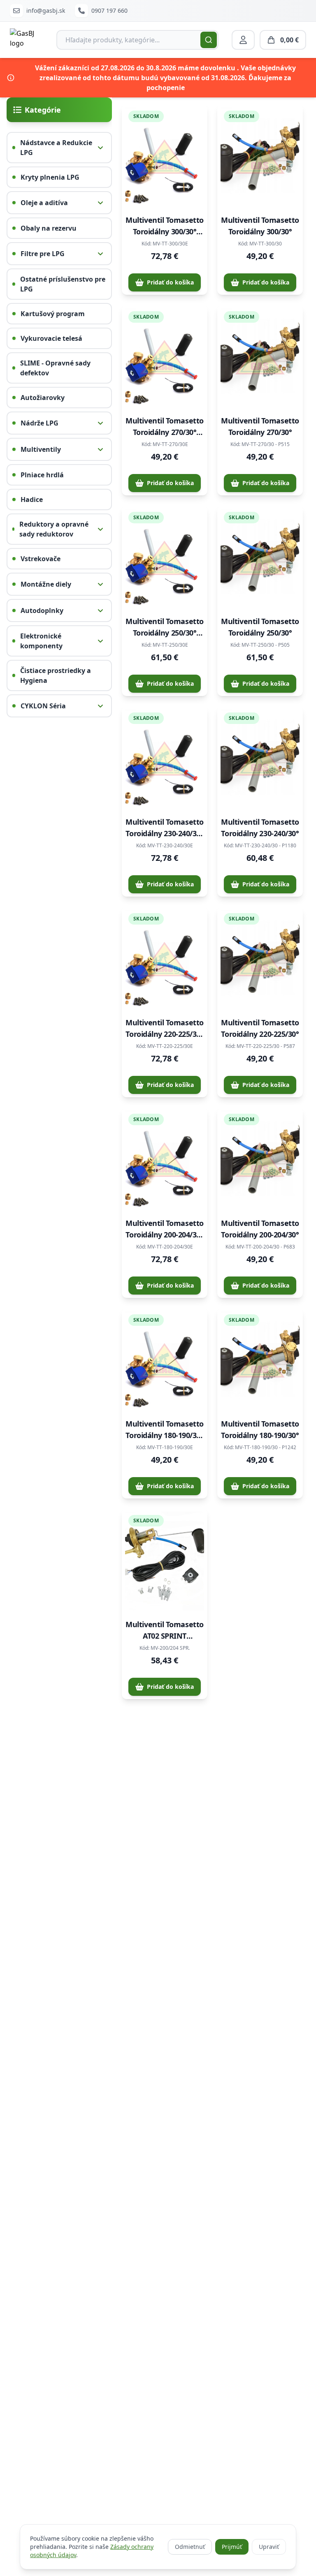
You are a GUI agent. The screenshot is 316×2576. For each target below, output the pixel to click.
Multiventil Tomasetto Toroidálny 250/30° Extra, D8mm (165, 627)
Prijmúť (232, 2547)
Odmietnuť (190, 2547)
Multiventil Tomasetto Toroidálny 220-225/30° (260, 1028)
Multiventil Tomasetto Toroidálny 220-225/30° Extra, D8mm (165, 1029)
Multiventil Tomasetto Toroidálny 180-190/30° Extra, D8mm (165, 1430)
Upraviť (269, 2547)
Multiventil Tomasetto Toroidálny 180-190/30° (260, 1429)
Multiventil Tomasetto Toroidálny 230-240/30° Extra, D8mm (165, 828)
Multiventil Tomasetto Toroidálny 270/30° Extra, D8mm (165, 427)
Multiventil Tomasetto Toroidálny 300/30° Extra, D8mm (165, 226)
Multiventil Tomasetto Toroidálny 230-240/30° (260, 828)
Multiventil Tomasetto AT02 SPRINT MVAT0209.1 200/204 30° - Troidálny (165, 1630)
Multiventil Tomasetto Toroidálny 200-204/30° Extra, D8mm (165, 1229)
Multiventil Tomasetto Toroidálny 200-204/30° (260, 1229)
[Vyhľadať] (209, 40)
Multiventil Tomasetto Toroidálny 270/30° (260, 426)
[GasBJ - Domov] (27, 40)
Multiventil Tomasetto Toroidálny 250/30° (260, 627)
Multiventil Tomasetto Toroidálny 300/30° (260, 226)
